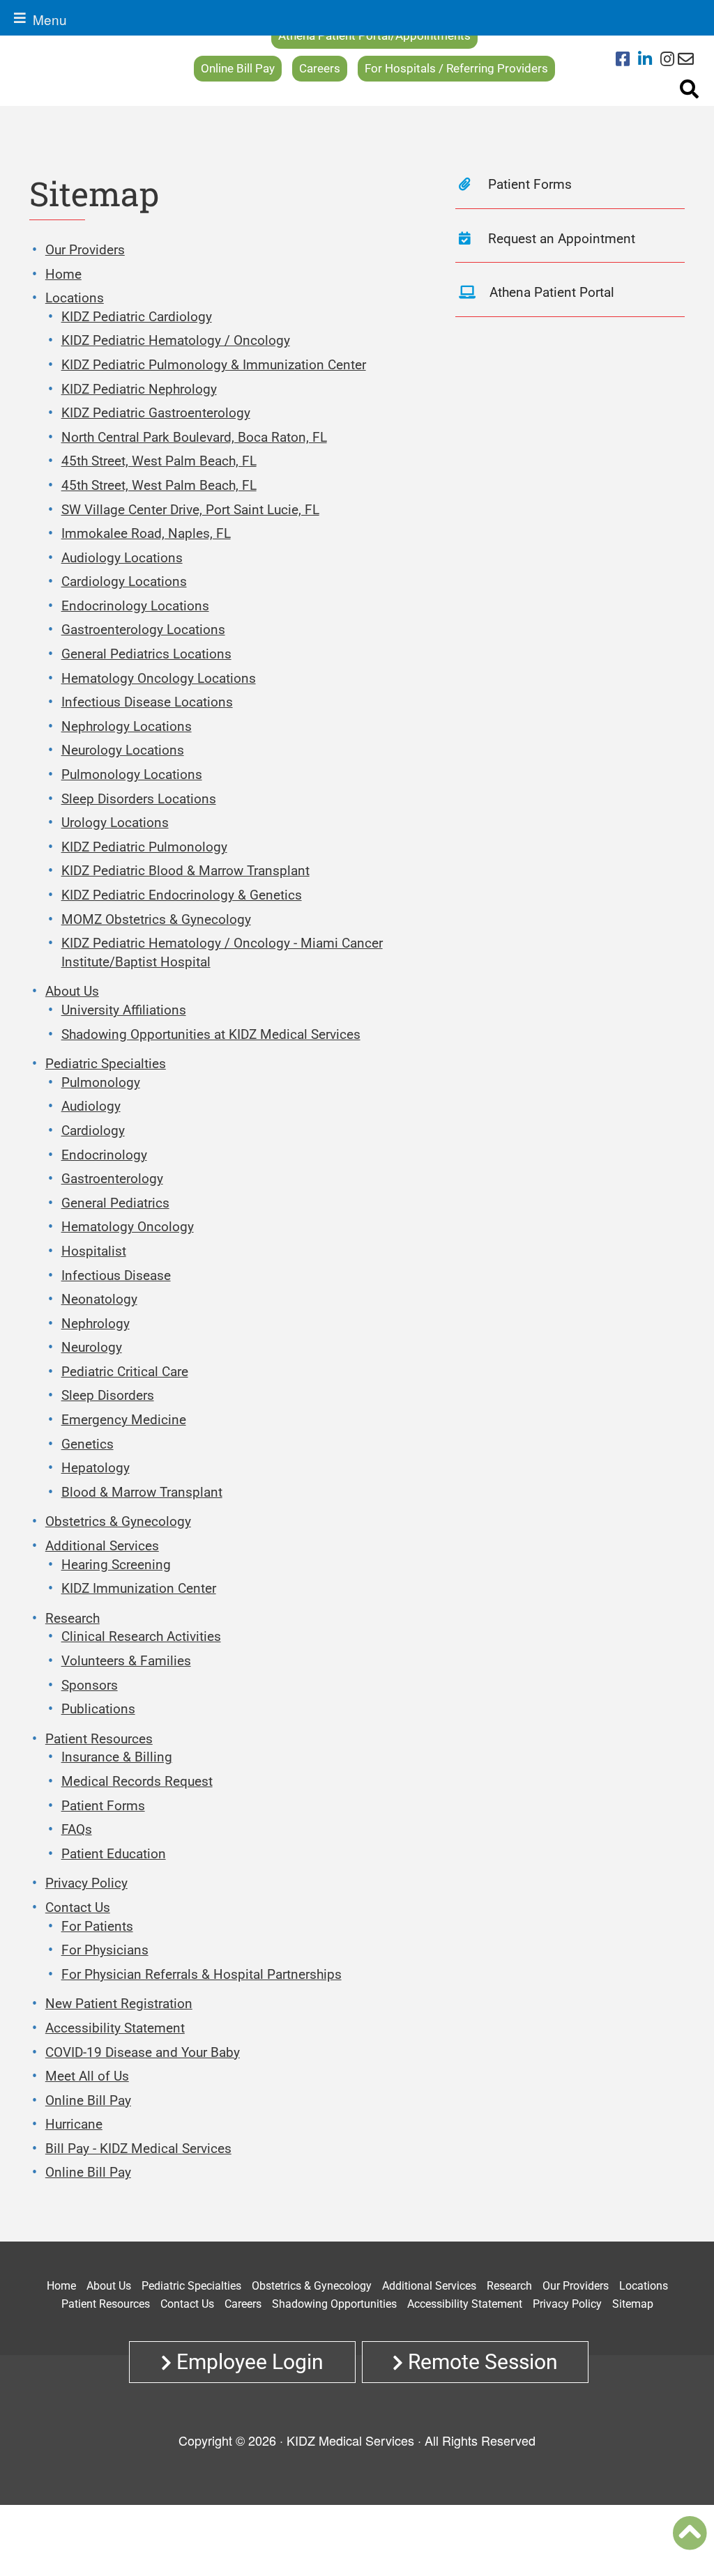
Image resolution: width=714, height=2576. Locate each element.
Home (63, 274)
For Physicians (105, 1950)
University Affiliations (124, 1010)
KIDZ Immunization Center (139, 1588)
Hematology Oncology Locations (159, 678)
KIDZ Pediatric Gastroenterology (156, 413)
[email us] (686, 60)
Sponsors (90, 1685)
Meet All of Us (87, 2076)
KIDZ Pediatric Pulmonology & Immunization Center (214, 365)
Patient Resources (99, 1739)
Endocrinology (104, 1155)
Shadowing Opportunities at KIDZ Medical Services (211, 1034)
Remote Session (480, 2362)
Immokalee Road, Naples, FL (146, 533)
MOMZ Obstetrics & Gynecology (156, 919)
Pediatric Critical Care (125, 1372)
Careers (320, 68)
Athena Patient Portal (552, 292)
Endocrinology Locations (135, 606)
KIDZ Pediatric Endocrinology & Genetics (182, 895)
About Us (72, 991)
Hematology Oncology (128, 1227)
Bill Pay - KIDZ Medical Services (138, 2149)
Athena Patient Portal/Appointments (374, 36)
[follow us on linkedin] (649, 60)
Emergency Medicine (124, 1420)
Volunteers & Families (126, 1661)
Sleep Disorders (108, 1395)
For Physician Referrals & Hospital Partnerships (202, 1974)
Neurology (92, 1347)
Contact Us (78, 1907)
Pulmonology (101, 1082)
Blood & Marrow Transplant (142, 1492)
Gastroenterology (112, 1179)
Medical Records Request (137, 1781)
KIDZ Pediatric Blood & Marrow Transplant (185, 871)
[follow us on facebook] (627, 60)
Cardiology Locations (124, 581)
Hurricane (74, 2124)
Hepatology (96, 1468)
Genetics (88, 1444)
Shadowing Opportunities (334, 2304)
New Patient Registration (119, 2004)
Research (73, 1618)
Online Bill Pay (238, 68)
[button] (690, 2533)
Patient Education (114, 1854)
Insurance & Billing (117, 1757)
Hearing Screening (116, 1565)
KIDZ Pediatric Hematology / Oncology (176, 340)
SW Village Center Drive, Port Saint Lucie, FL (190, 510)
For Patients (97, 1926)
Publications (98, 1709)
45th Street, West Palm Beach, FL (159, 461)
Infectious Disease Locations (147, 702)
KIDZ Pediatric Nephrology (139, 389)
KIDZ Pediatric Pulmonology (144, 847)
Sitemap (633, 2304)
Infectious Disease (116, 1275)
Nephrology (96, 1324)
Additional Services (102, 1546)
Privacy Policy (86, 1883)
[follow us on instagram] (667, 60)
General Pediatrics (115, 1203)
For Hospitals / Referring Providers (456, 68)
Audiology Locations (122, 558)
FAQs (77, 1829)
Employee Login (248, 2362)
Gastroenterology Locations (143, 630)
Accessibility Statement (115, 2028)
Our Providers (85, 250)
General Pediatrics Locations (146, 654)
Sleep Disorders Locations (139, 799)
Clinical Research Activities (141, 1636)
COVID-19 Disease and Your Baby (143, 2052)
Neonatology (99, 1299)
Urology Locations (115, 823)
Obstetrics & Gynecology (118, 1521)
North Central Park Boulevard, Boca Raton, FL (194, 437)
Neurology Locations (123, 750)
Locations (75, 298)
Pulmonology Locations (132, 774)
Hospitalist (94, 1251)
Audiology (91, 1106)
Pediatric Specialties (106, 1064)
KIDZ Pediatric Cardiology (137, 317)
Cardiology (93, 1131)
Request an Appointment (560, 239)
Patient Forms (103, 1806)
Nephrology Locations (127, 726)
